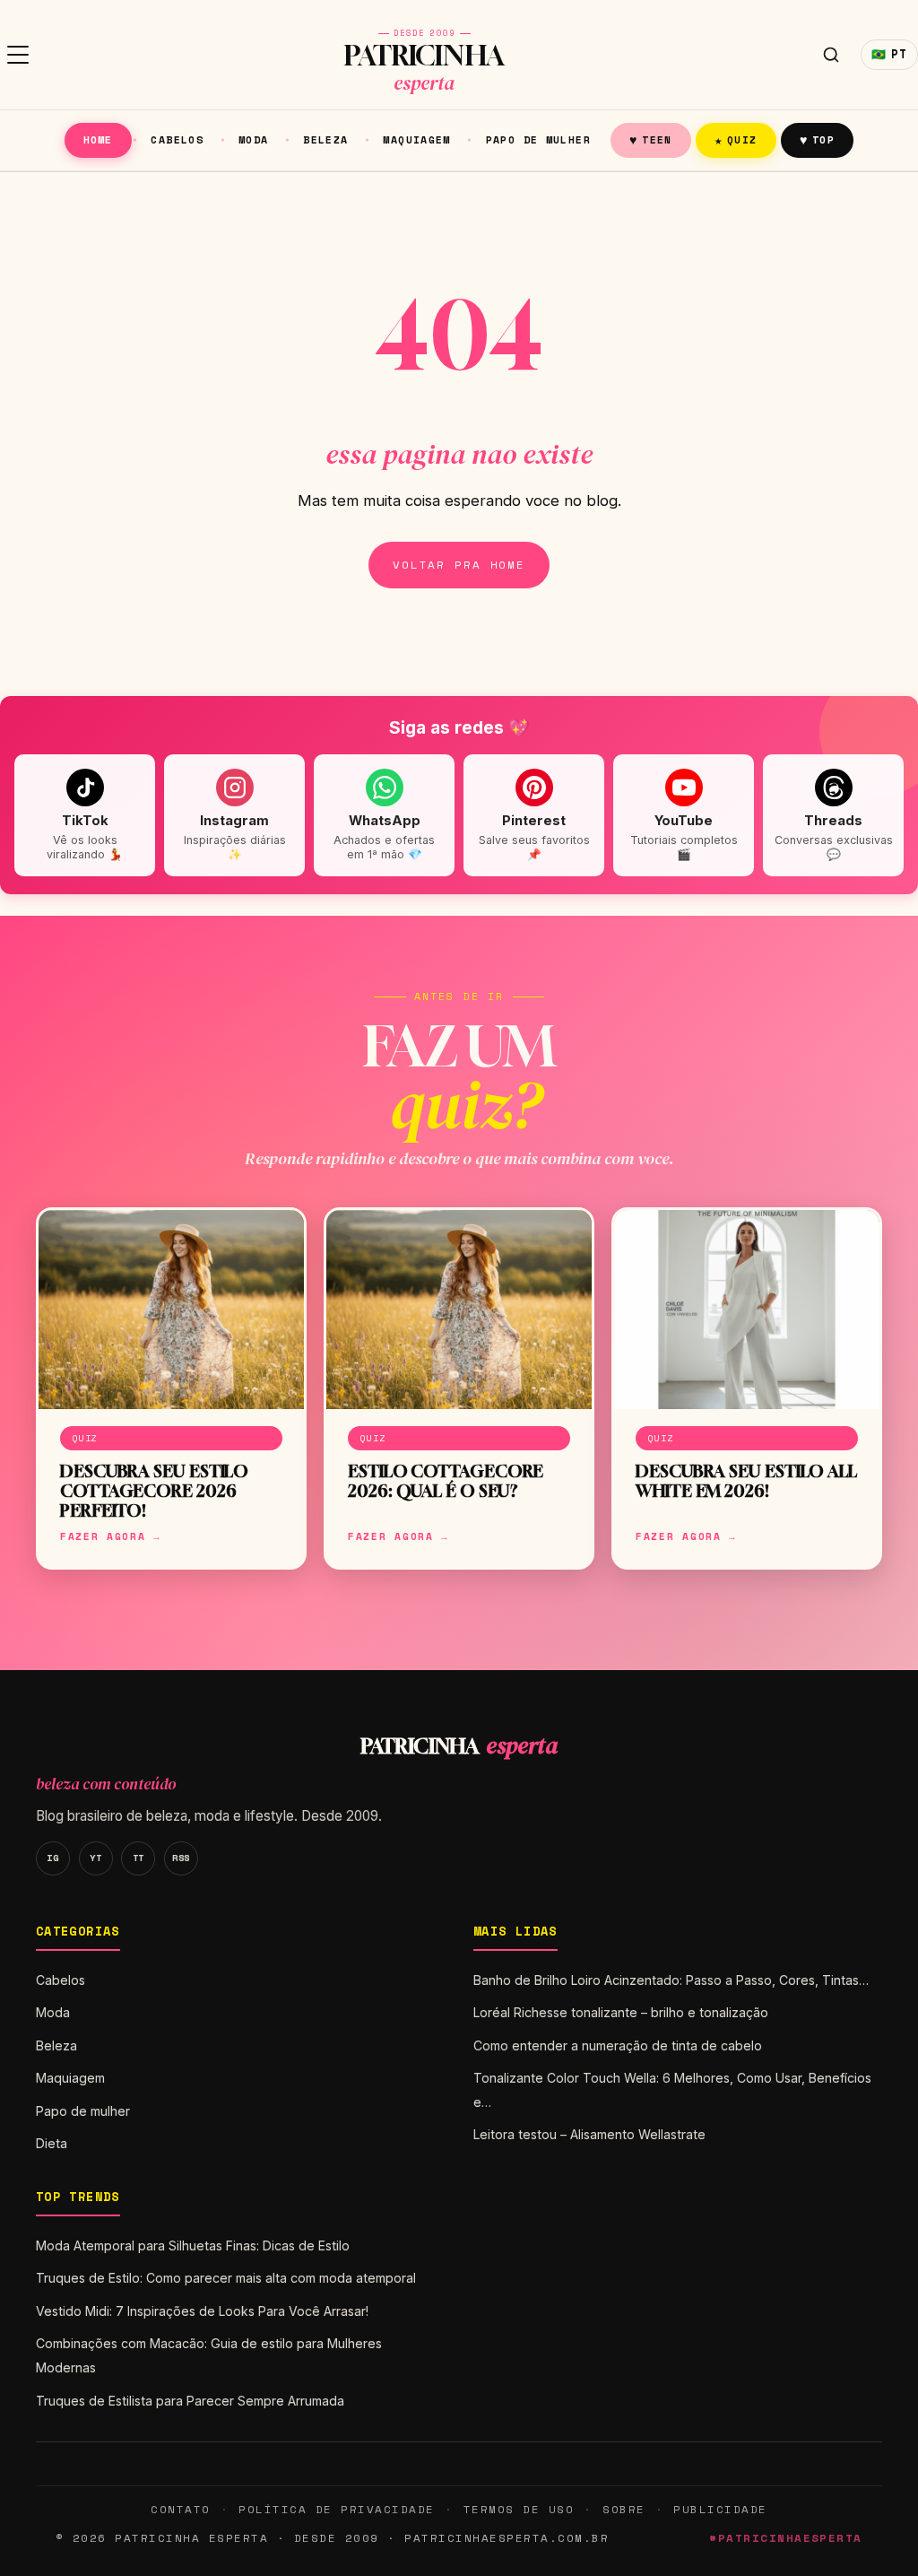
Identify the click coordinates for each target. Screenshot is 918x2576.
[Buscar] (831, 55)
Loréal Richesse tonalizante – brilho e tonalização (621, 2012)
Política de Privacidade (336, 2509)
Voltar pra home (459, 565)
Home (98, 139)
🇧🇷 (889, 54)
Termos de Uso (519, 2509)
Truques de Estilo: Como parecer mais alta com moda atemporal (226, 2278)
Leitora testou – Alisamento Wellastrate (589, 2134)
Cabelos (177, 139)
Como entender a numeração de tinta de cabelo (618, 2045)
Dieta (52, 2143)
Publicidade (720, 2509)
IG (52, 1858)
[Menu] (18, 55)
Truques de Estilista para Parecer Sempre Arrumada (190, 2401)
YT (95, 1858)
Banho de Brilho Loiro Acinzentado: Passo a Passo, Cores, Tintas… (671, 1980)
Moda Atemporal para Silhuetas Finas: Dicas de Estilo (193, 2245)
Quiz (736, 139)
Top (817, 139)
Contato (180, 2509)
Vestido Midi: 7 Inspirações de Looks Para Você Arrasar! (202, 2311)
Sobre (624, 2509)
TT (139, 1858)
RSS (181, 1858)
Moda (254, 139)
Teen (651, 139)
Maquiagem (416, 139)
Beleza (325, 139)
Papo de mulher (538, 139)
